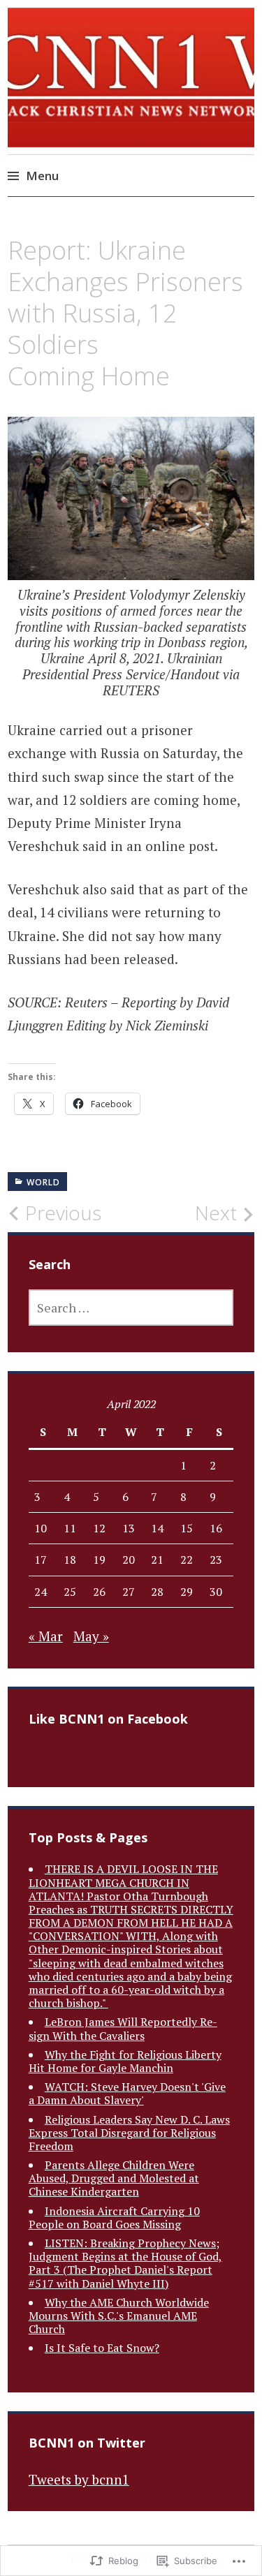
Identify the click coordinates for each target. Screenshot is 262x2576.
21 (157, 1560)
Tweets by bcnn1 (79, 2479)
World (43, 1182)
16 (216, 1528)
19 (99, 1560)
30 (216, 1592)
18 (70, 1560)
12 (99, 1528)
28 (157, 1592)
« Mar (46, 1636)
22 (187, 1560)
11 (70, 1528)
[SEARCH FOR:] (131, 1308)
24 (41, 1592)
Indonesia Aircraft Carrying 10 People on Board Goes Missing (114, 2218)
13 (129, 1528)
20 (129, 1560)
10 (41, 1528)
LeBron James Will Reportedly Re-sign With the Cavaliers (123, 2028)
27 (129, 1592)
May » (91, 1636)
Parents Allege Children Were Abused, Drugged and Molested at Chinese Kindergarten (114, 2178)
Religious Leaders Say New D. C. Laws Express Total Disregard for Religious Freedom (129, 2133)
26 (99, 1592)
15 (187, 1528)
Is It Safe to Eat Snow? (102, 2348)
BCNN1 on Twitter (87, 2443)
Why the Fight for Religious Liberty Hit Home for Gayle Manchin (125, 2061)
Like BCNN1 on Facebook (108, 1719)
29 (187, 1592)
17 (41, 1560)
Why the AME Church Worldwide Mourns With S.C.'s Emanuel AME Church (119, 2316)
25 (70, 1592)
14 (157, 1528)
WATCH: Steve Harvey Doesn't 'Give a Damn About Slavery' (127, 2093)
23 (216, 1560)
